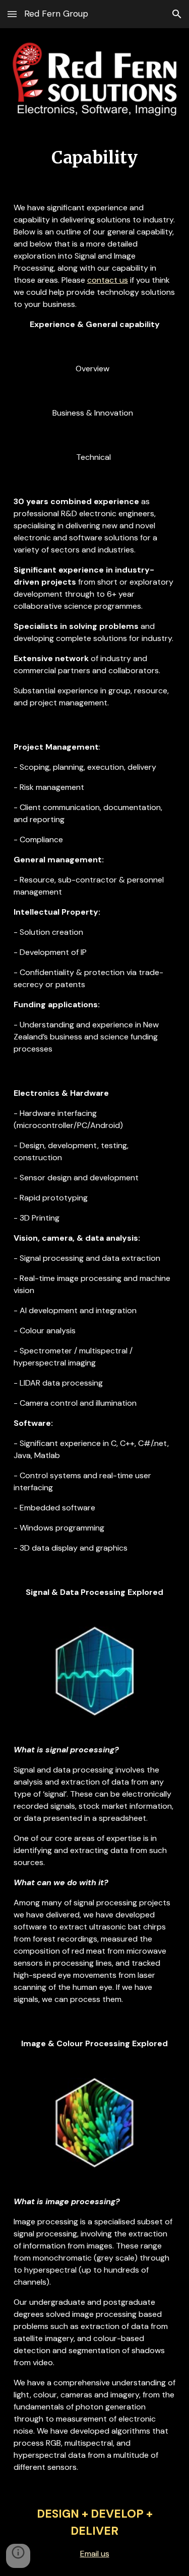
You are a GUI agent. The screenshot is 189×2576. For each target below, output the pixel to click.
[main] (95, 158)
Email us (95, 2554)
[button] (12, 14)
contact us (108, 280)
